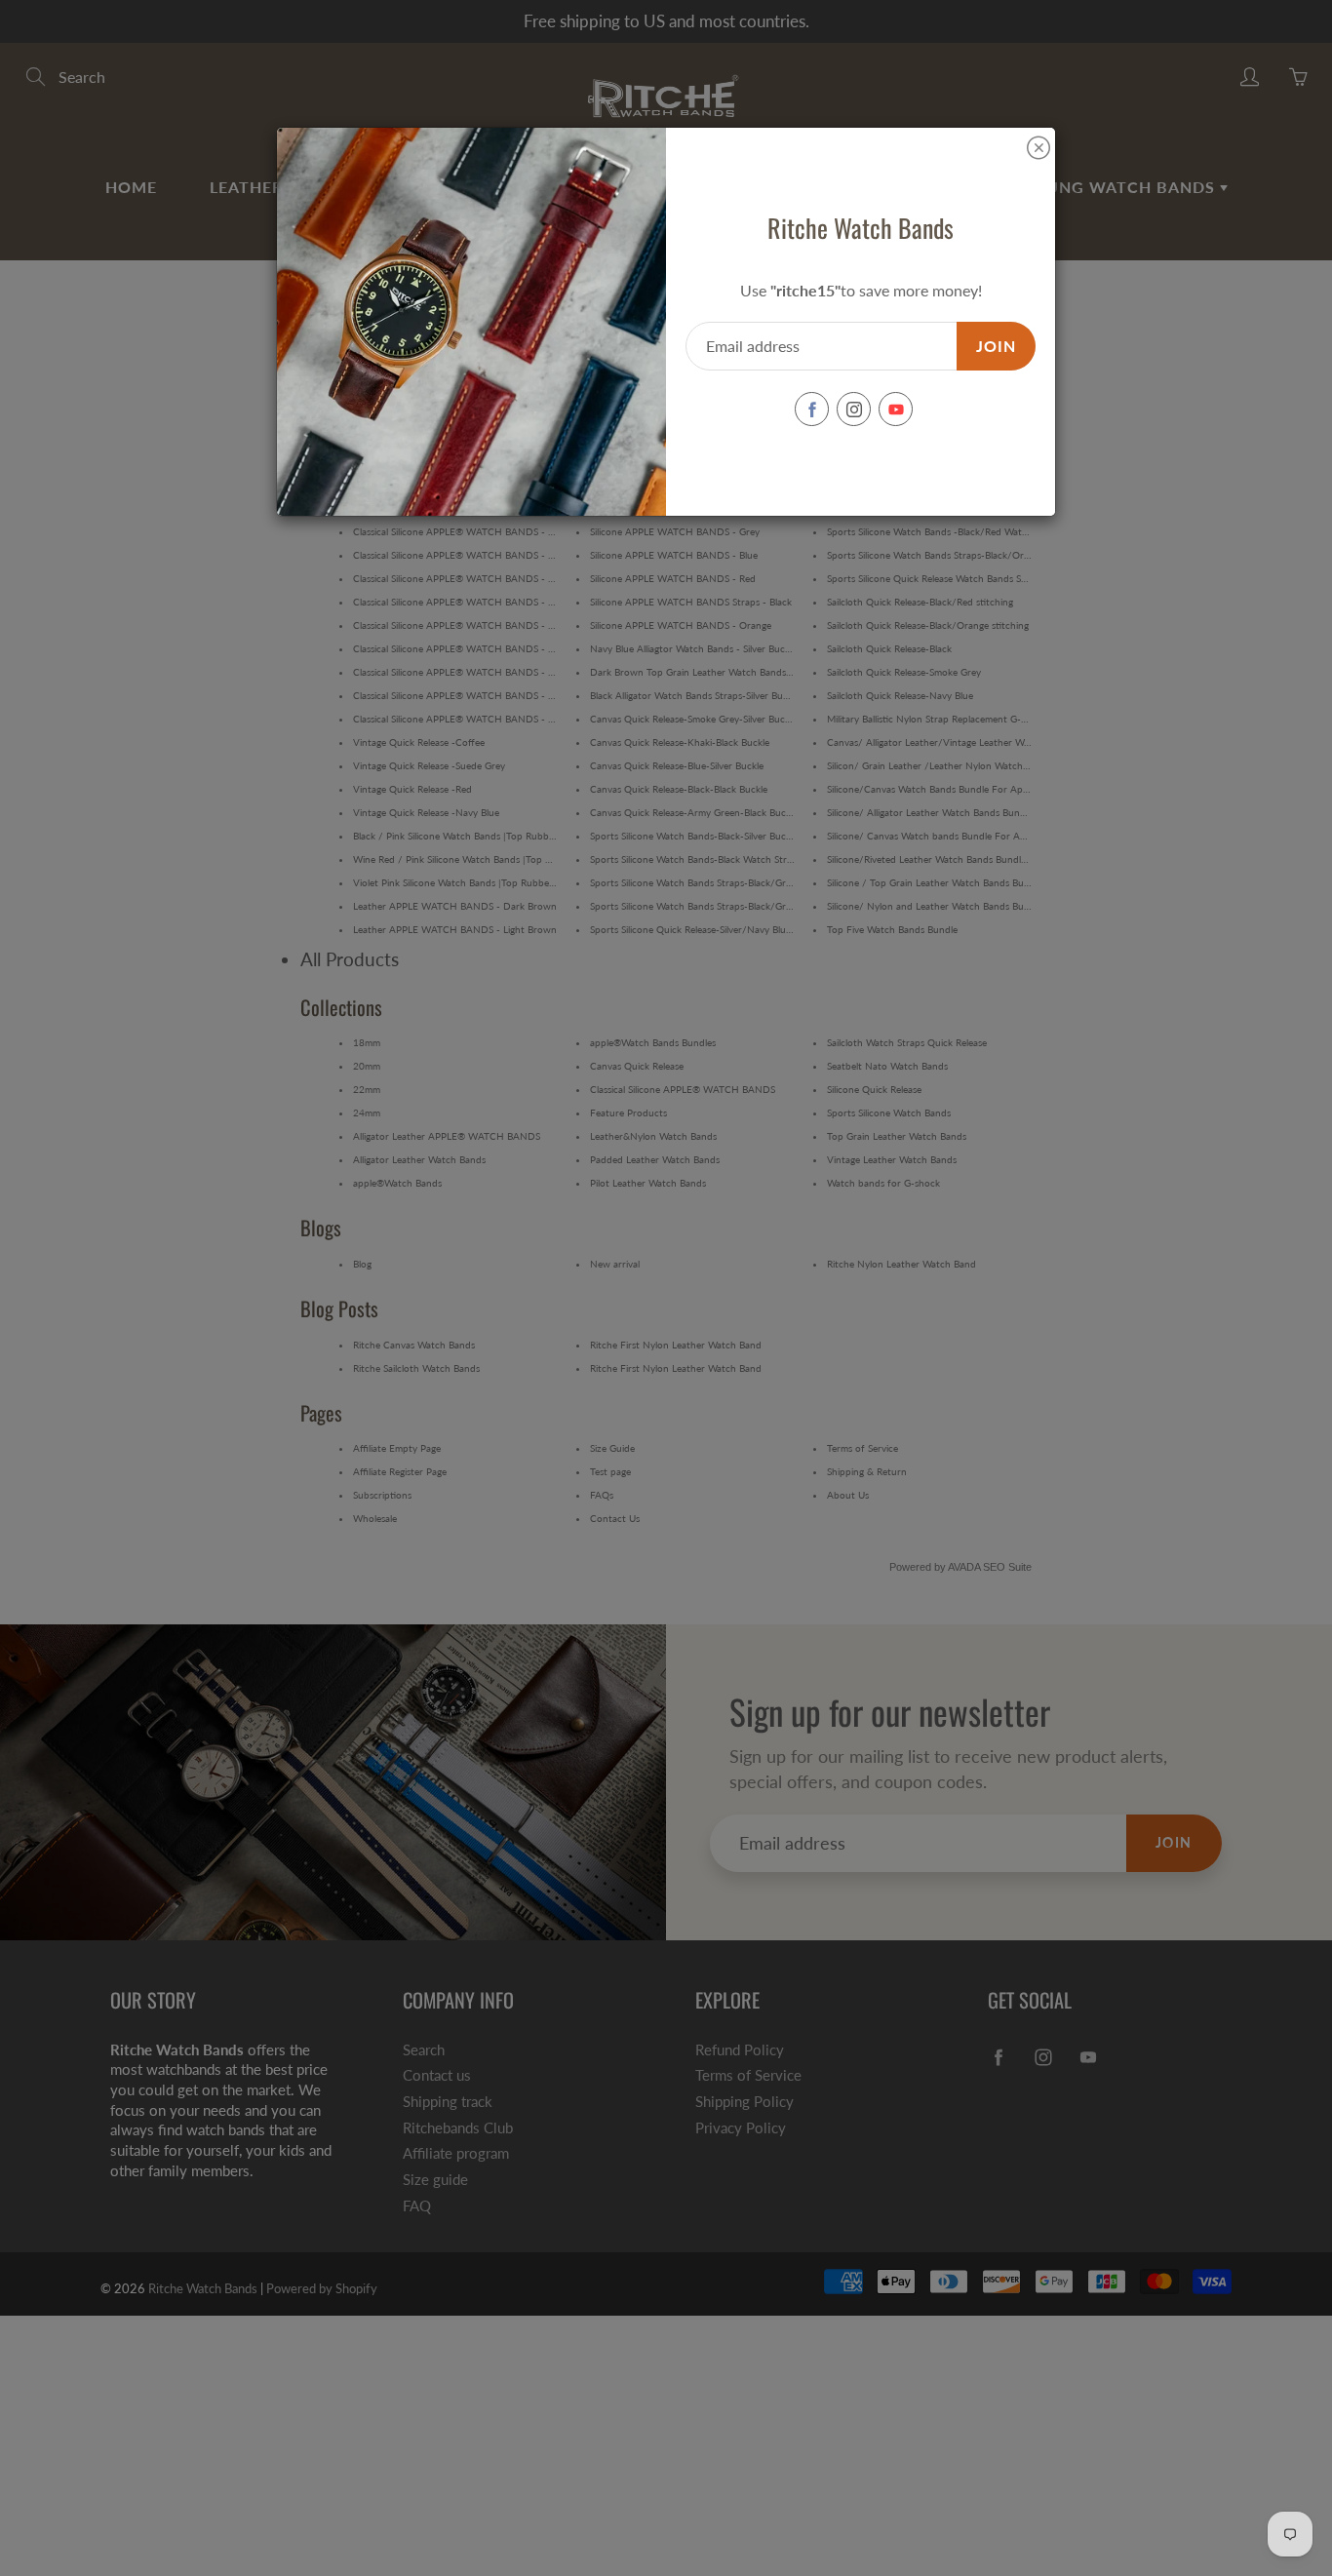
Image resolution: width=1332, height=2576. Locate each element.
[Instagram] (854, 409)
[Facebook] (812, 409)
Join (996, 346)
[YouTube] (896, 409)
